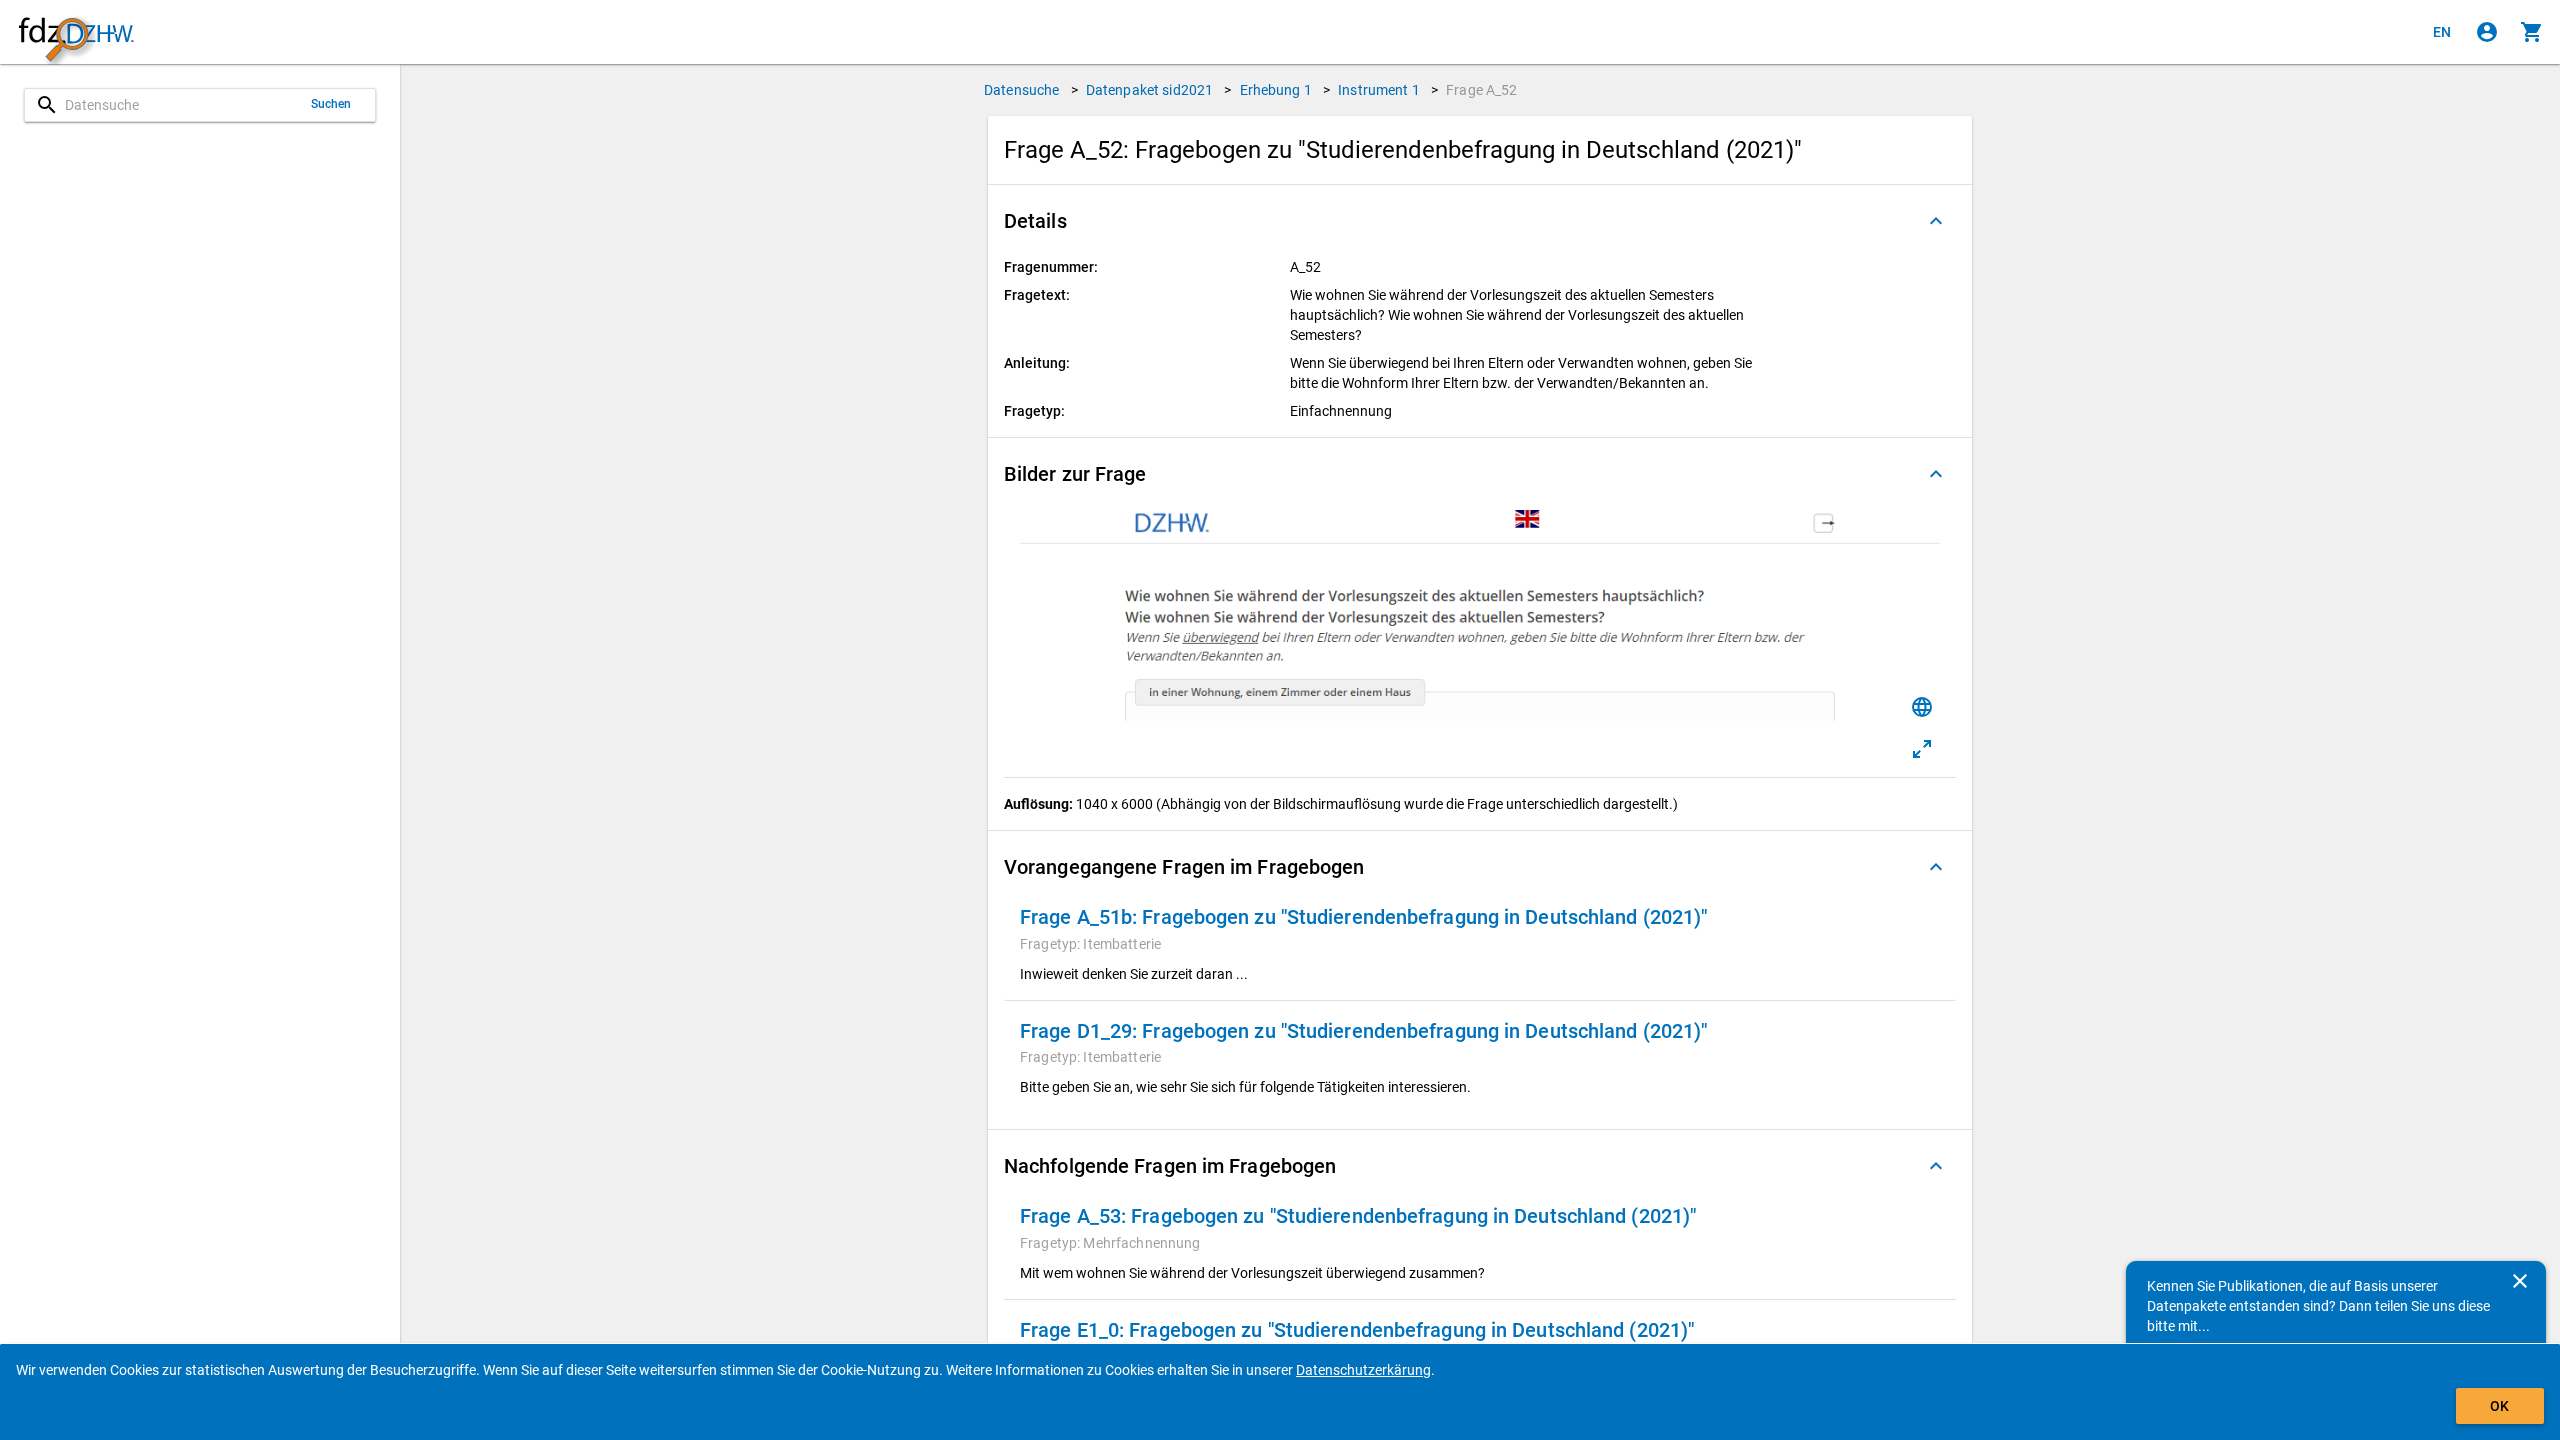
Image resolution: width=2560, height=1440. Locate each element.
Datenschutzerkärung (1363, 1370)
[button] (1480, 221)
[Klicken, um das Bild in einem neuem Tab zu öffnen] (1922, 749)
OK (2499, 1406)
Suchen (331, 104)
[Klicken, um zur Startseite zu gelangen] (76, 32)
